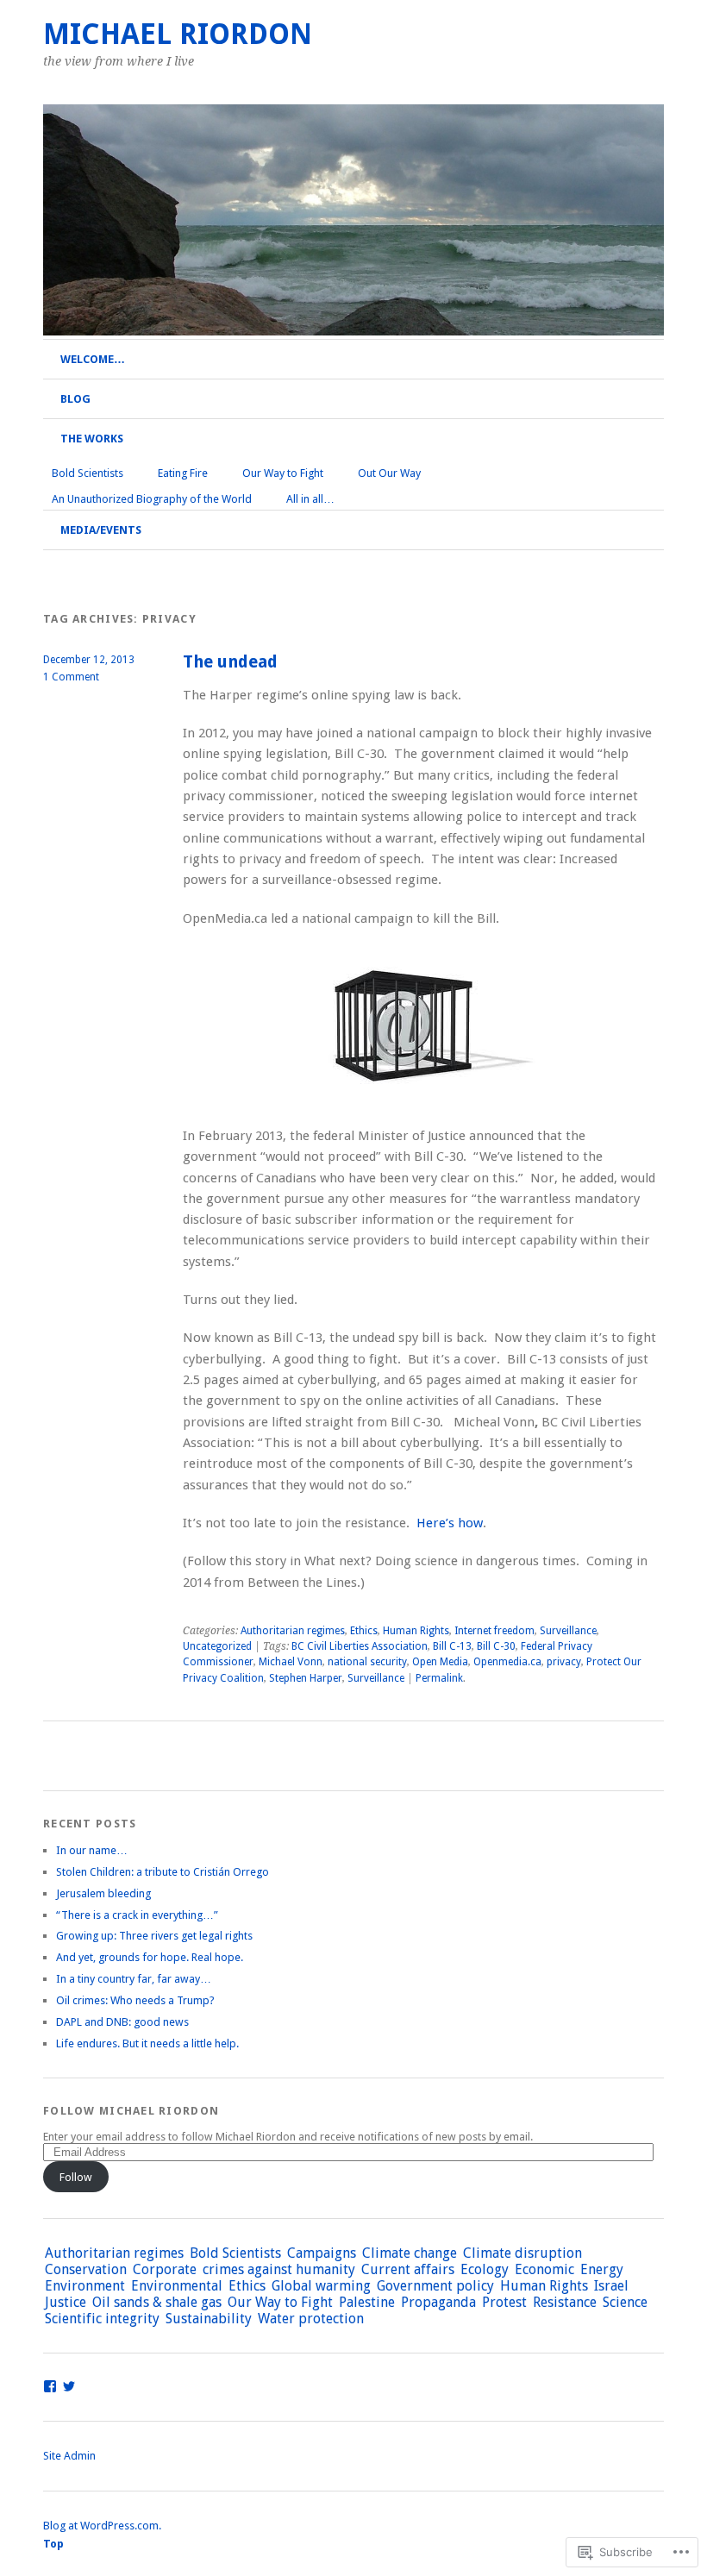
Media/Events (101, 530)
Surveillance (568, 1631)
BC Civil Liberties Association (360, 1646)
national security (367, 1662)
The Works (92, 439)
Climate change (410, 2253)
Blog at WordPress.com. (102, 2526)
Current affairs (408, 2269)
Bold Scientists (88, 473)
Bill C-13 (452, 1646)
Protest (504, 2302)
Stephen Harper (306, 1678)
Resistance (565, 2302)
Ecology (485, 2269)
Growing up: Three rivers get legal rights (154, 1936)
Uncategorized (217, 1646)
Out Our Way (389, 473)
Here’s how (450, 1523)
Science (625, 2302)
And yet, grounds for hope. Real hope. (150, 1957)
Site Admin (69, 2456)
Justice (66, 2302)
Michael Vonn (291, 1662)
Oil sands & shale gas (157, 2302)
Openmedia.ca (507, 1662)
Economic (544, 2269)
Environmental (177, 2286)
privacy (564, 1662)
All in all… (310, 499)
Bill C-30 (496, 1646)
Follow (76, 2177)
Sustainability (209, 2319)
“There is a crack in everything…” (137, 1915)
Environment (85, 2286)
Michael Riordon (178, 34)
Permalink (439, 1678)
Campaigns (322, 2253)
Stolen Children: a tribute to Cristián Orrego (163, 1872)
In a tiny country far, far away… (134, 1979)
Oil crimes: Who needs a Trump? (135, 2000)
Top (53, 2544)
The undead (230, 662)
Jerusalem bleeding (103, 1893)
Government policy (435, 2286)
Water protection (311, 2319)
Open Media (440, 1662)
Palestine (367, 2302)
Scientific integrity (102, 2319)
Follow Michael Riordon (131, 2111)
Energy (602, 2269)
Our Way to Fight (283, 473)
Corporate (165, 2269)
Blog (75, 399)
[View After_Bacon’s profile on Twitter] (69, 2386)
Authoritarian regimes (293, 1631)
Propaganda (438, 2302)
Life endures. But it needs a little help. (147, 2043)
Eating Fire (183, 473)
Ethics (364, 1631)
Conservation (86, 2269)
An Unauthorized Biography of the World (152, 499)
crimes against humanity (279, 2269)
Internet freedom (494, 1631)
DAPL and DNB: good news (122, 2022)
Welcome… (93, 359)
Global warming (321, 2286)
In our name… (92, 1850)
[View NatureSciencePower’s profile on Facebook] (50, 2386)
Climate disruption (522, 2253)
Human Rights (416, 1631)
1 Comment (71, 677)
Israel (611, 2286)
